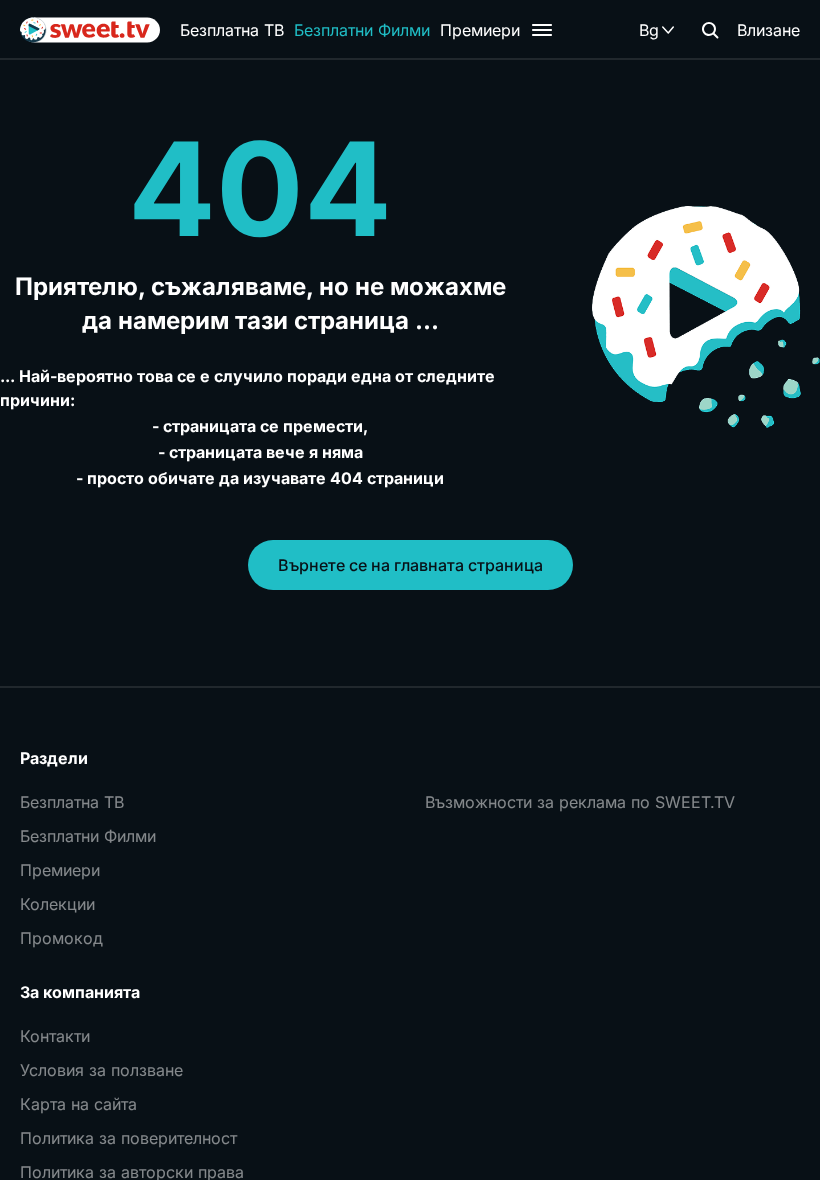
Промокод (61, 938)
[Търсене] (710, 30)
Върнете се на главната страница (410, 565)
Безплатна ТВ (232, 30)
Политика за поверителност (128, 1138)
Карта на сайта (78, 1104)
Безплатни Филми (362, 30)
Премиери (480, 30)
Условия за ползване (101, 1070)
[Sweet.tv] (90, 30)
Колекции (57, 904)
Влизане (768, 30)
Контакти (55, 1036)
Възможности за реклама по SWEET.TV (580, 802)
